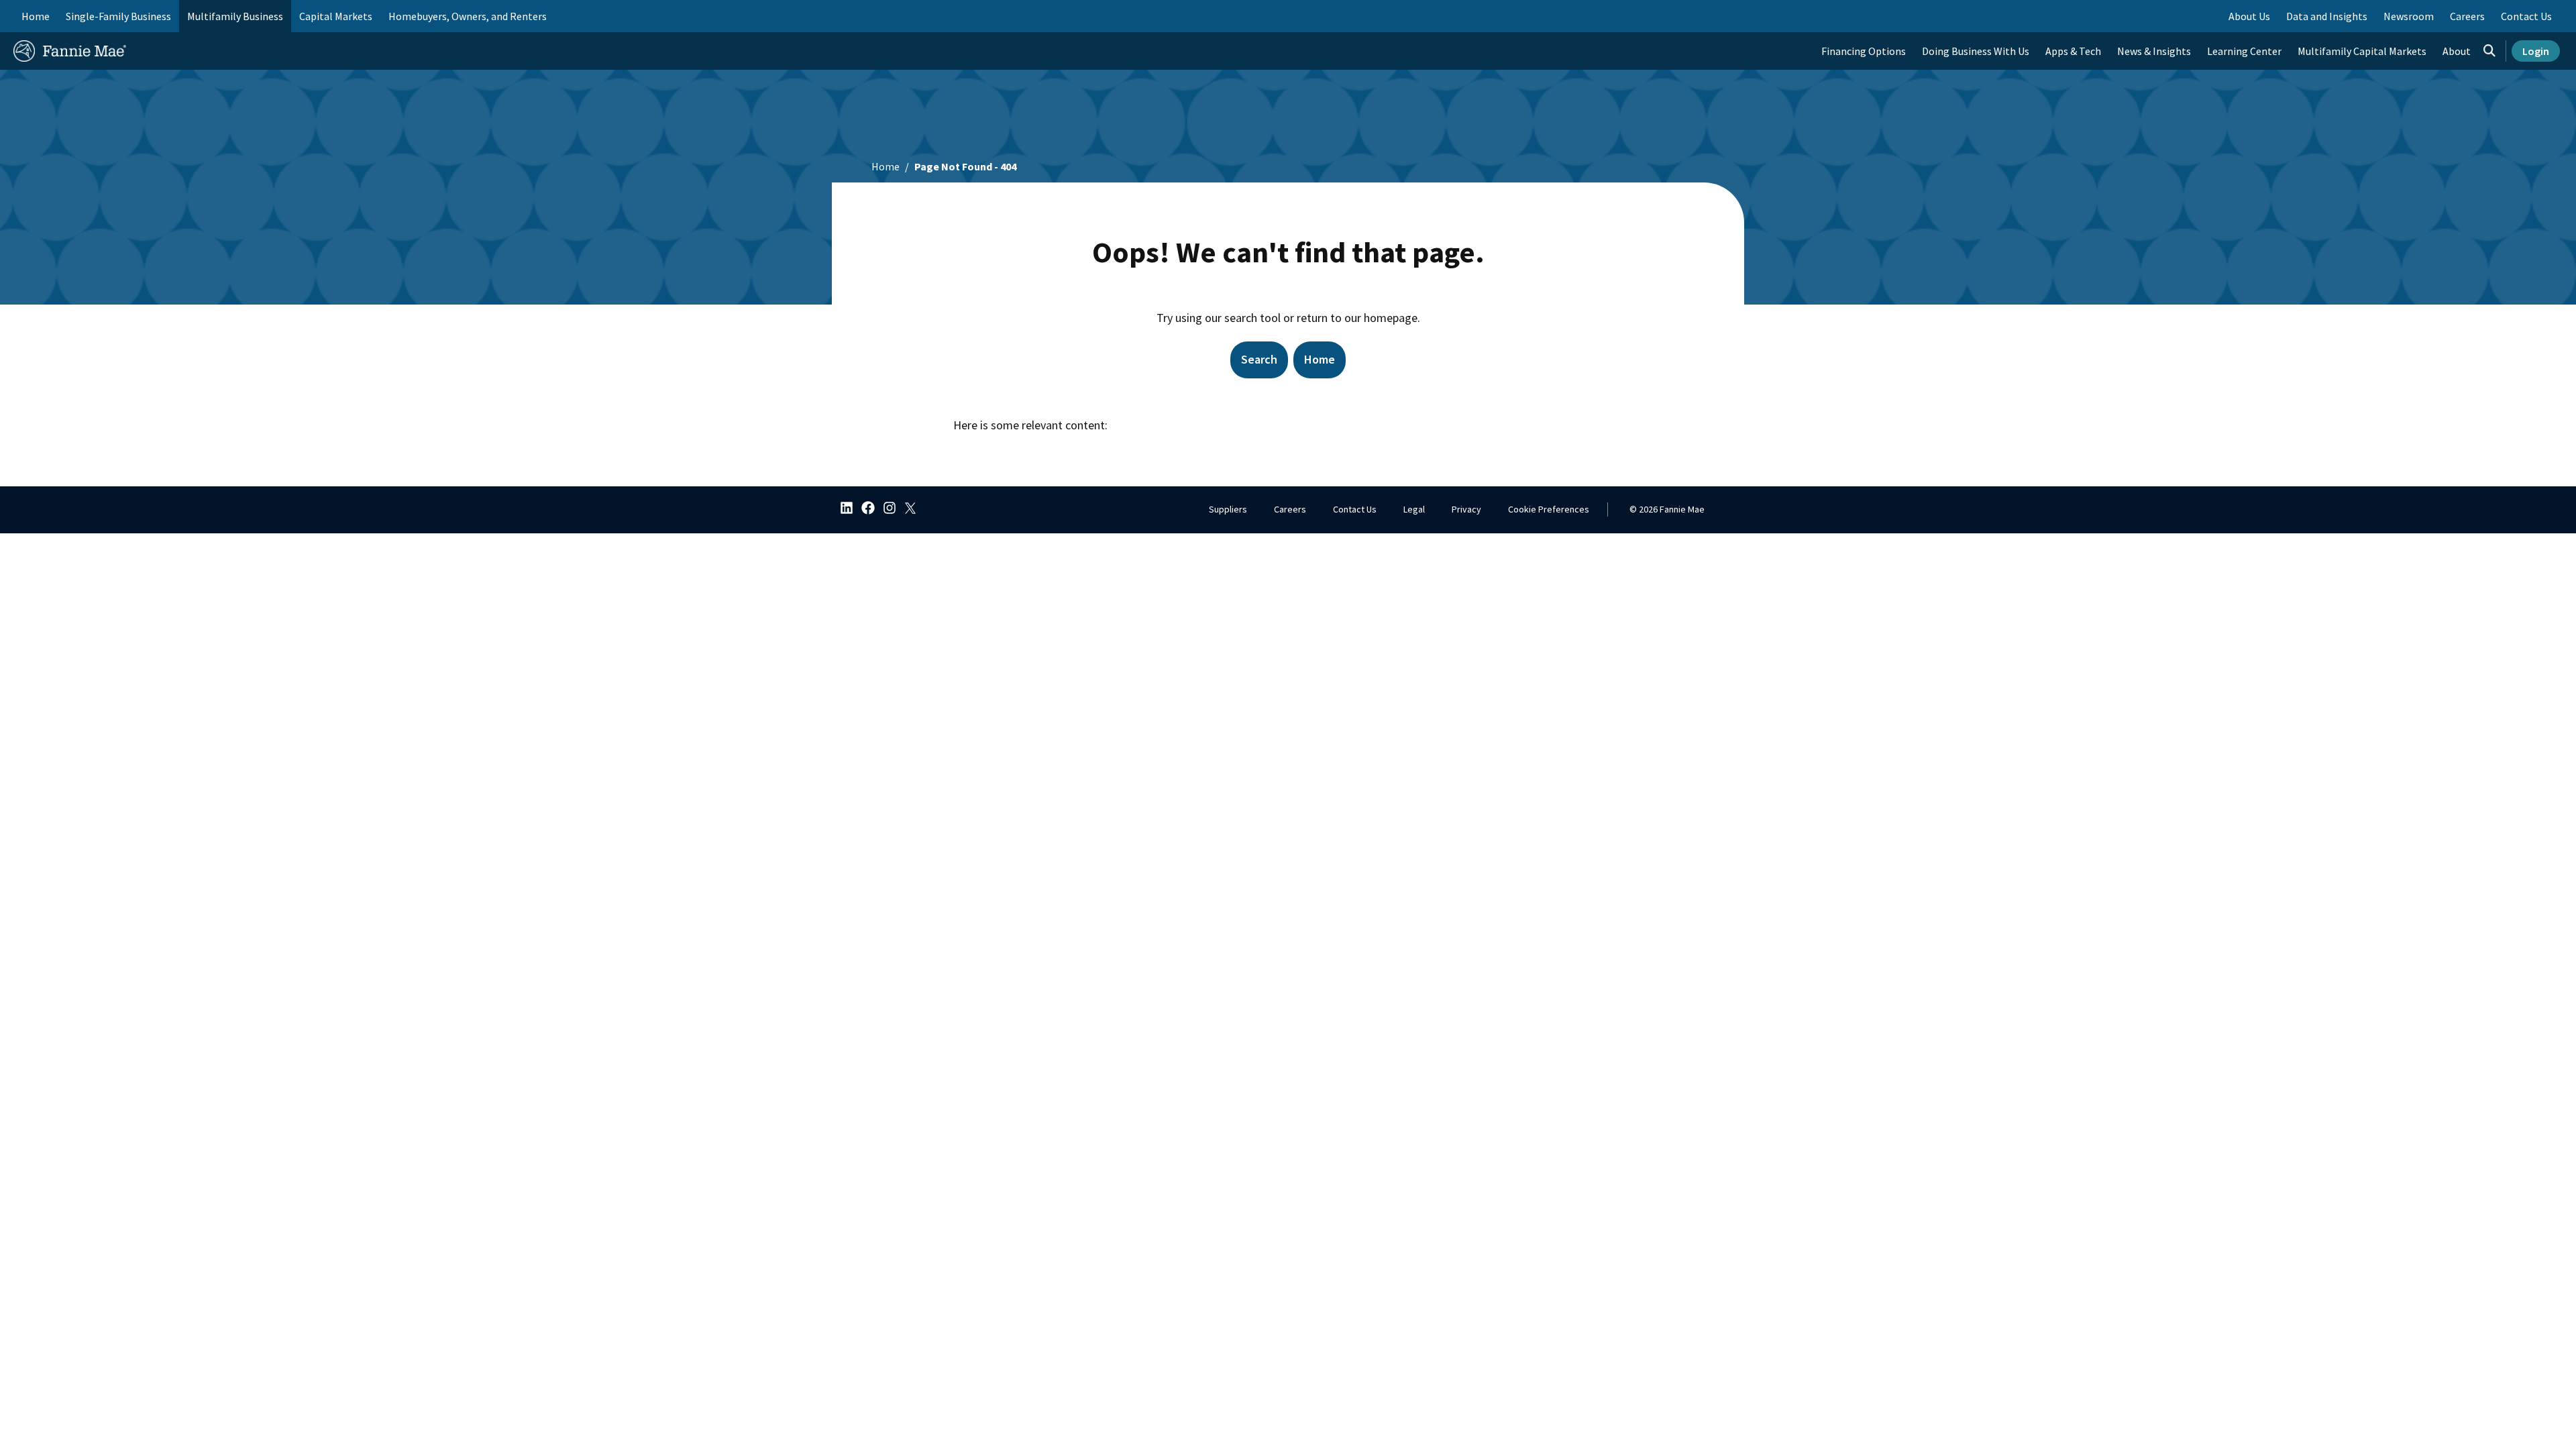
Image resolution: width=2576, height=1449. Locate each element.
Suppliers (1228, 509)
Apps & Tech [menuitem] (2073, 51)
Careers (1290, 509)
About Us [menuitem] (2249, 16)
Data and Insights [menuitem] (2327, 16)
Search (1259, 359)
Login (2536, 51)
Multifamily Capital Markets (2362, 51)
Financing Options (1864, 51)
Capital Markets (336, 16)
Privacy (1466, 509)
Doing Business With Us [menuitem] (1976, 51)
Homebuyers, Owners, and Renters (468, 16)
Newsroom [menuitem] (2409, 16)
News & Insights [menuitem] (2154, 51)
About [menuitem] (2457, 51)
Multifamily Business (235, 16)
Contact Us (1355, 509)
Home (36, 16)
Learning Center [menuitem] (2244, 51)
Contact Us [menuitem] (2526, 16)
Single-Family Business (118, 16)
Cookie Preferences (1549, 509)
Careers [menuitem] (2467, 16)
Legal (1414, 509)
